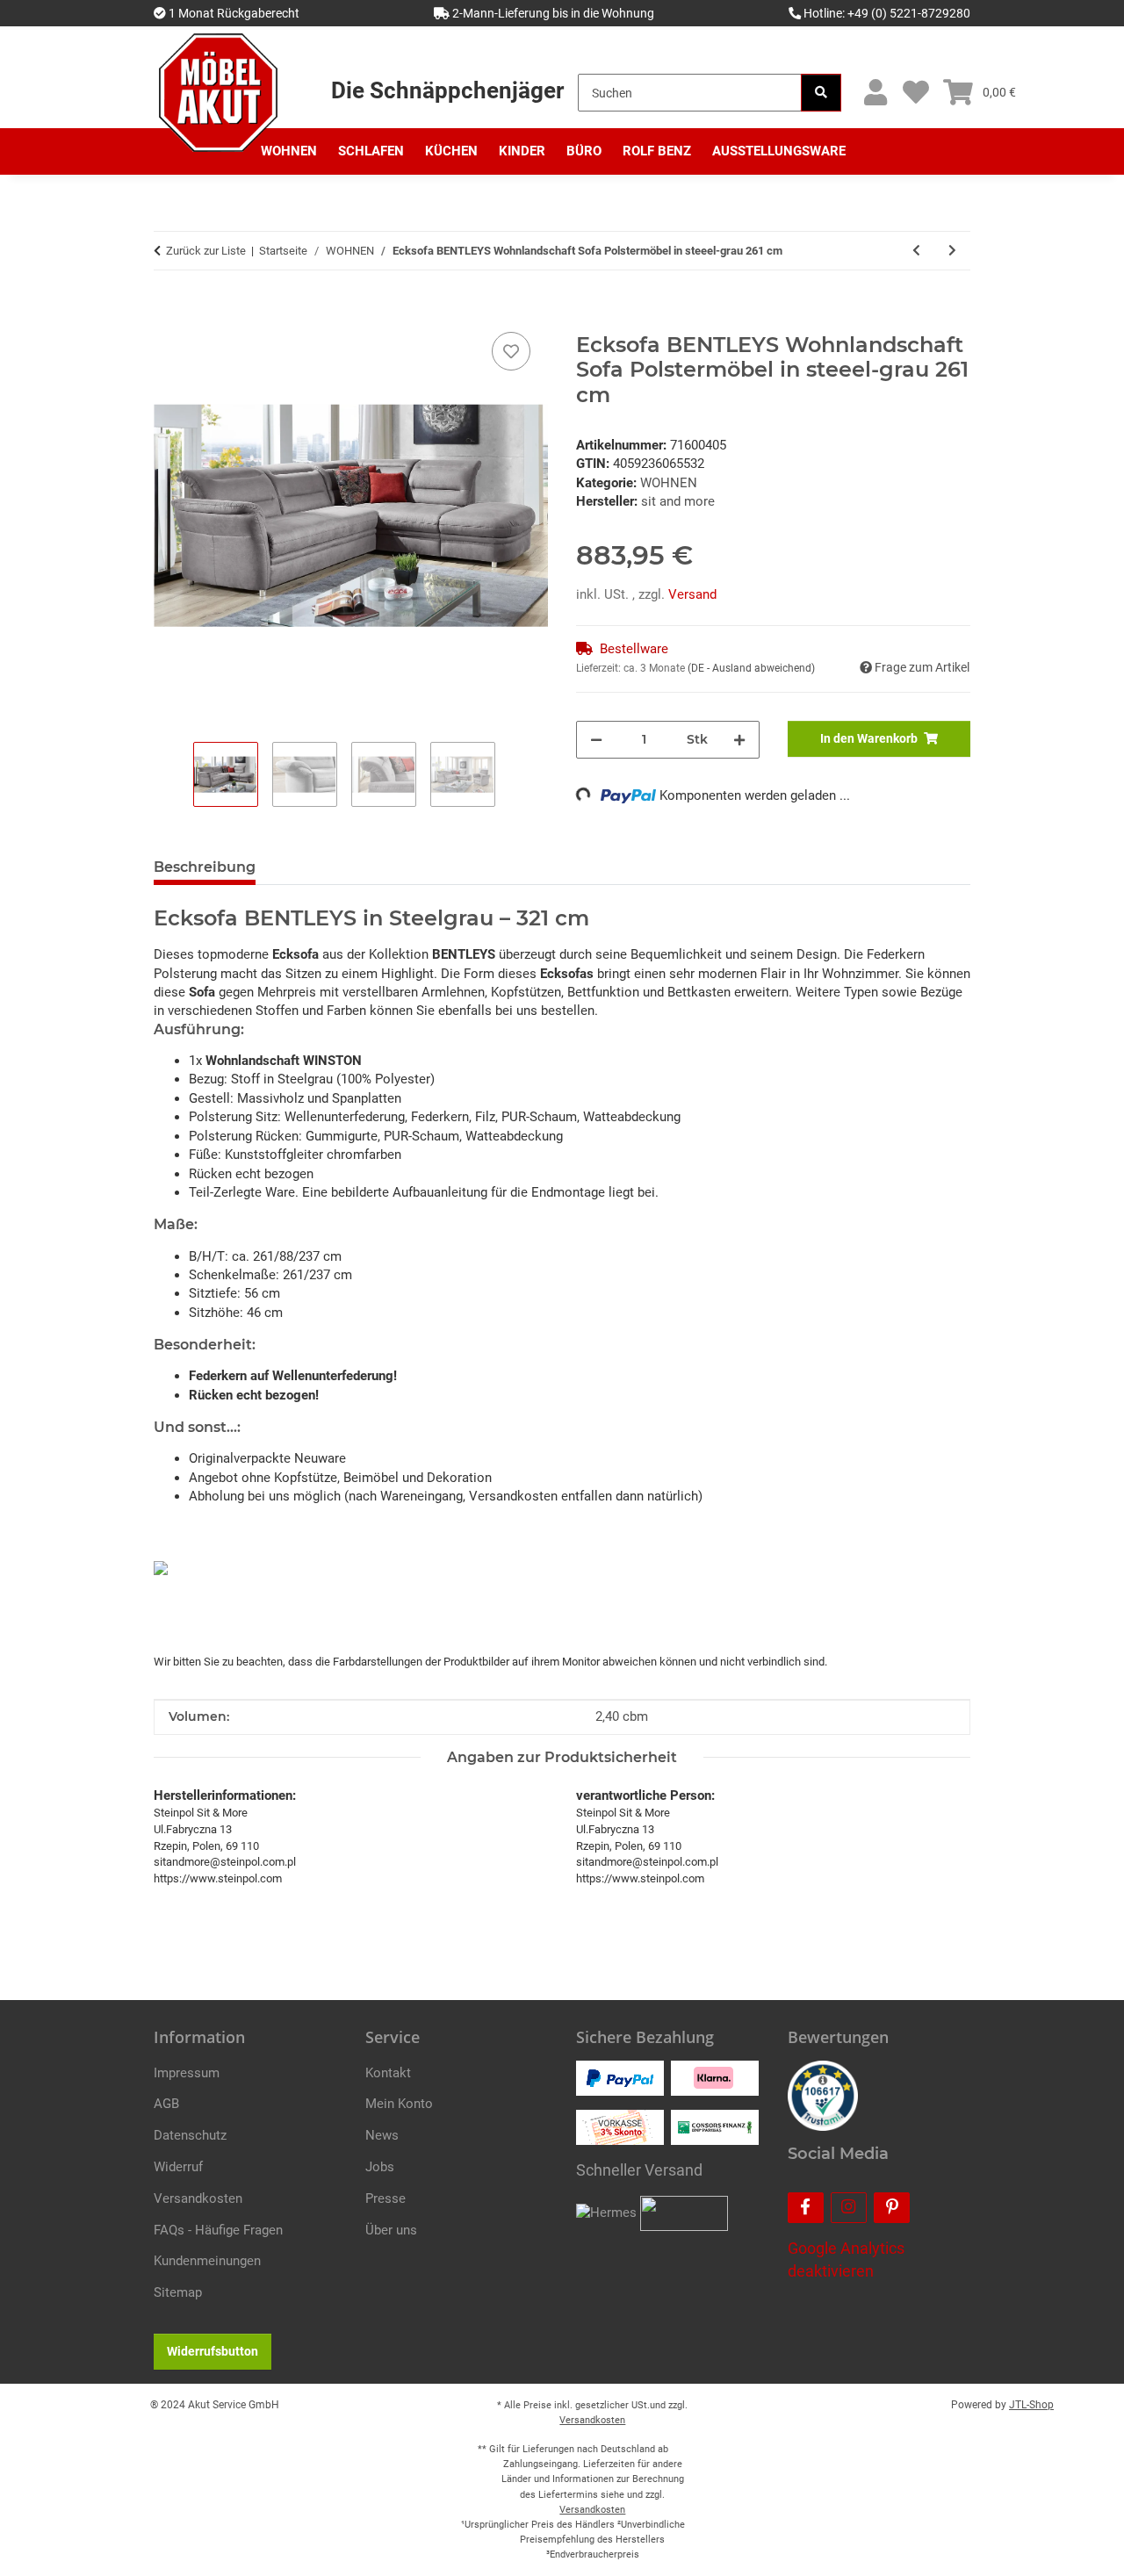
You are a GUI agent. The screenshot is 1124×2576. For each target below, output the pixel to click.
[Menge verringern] (596, 740)
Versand (692, 594)
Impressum (187, 2073)
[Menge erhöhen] (739, 740)
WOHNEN (669, 483)
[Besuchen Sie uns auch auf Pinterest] (892, 2208)
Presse (385, 2198)
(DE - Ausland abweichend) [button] (751, 668)
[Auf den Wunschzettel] (511, 351)
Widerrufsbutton (213, 2351)
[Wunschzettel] (915, 93)
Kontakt (388, 2073)
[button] (875, 93)
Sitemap (178, 2292)
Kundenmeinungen (207, 2261)
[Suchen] (821, 93)
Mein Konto (399, 2104)
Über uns (391, 2230)
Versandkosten (198, 2198)
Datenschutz (190, 2135)
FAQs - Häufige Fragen (218, 2230)
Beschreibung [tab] (205, 867)
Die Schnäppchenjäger (447, 90)
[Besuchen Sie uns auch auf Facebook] (806, 2208)
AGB (166, 2104)
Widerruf (178, 2167)
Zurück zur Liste (206, 251)
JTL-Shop (1031, 2405)
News (382, 2135)
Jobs (380, 2167)
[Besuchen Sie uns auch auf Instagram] (849, 2208)
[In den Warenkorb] (168, 308)
